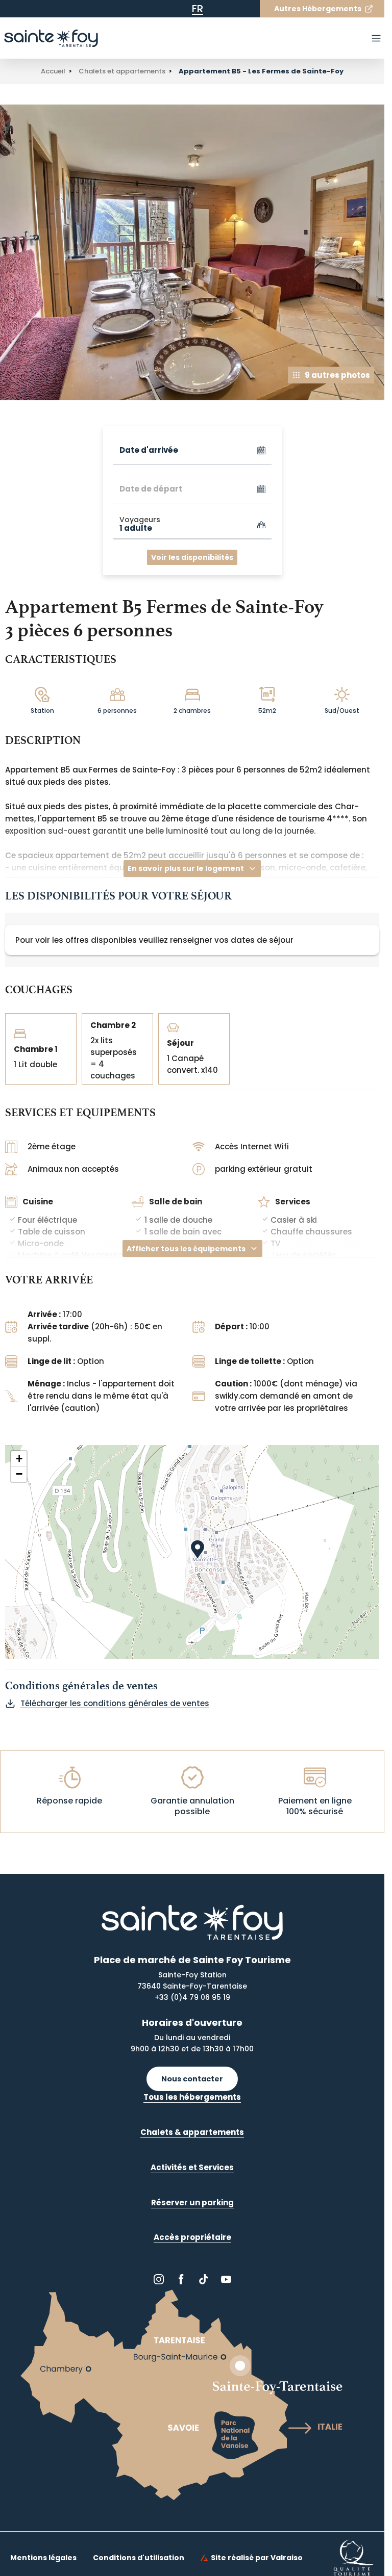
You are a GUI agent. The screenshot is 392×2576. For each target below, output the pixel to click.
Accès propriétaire (192, 2237)
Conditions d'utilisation (139, 2558)
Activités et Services (192, 2167)
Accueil (53, 71)
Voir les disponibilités (192, 557)
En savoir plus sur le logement (186, 868)
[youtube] (226, 2279)
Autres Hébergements (318, 9)
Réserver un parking (192, 2203)
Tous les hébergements (192, 2097)
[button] (202, 1558)
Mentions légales (43, 2558)
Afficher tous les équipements (186, 1249)
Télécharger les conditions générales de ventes (115, 1703)
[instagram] (159, 2279)
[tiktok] (204, 2279)
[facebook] (181, 2279)
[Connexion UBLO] (10, 2569)
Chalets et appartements (122, 71)
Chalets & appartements (192, 2132)
